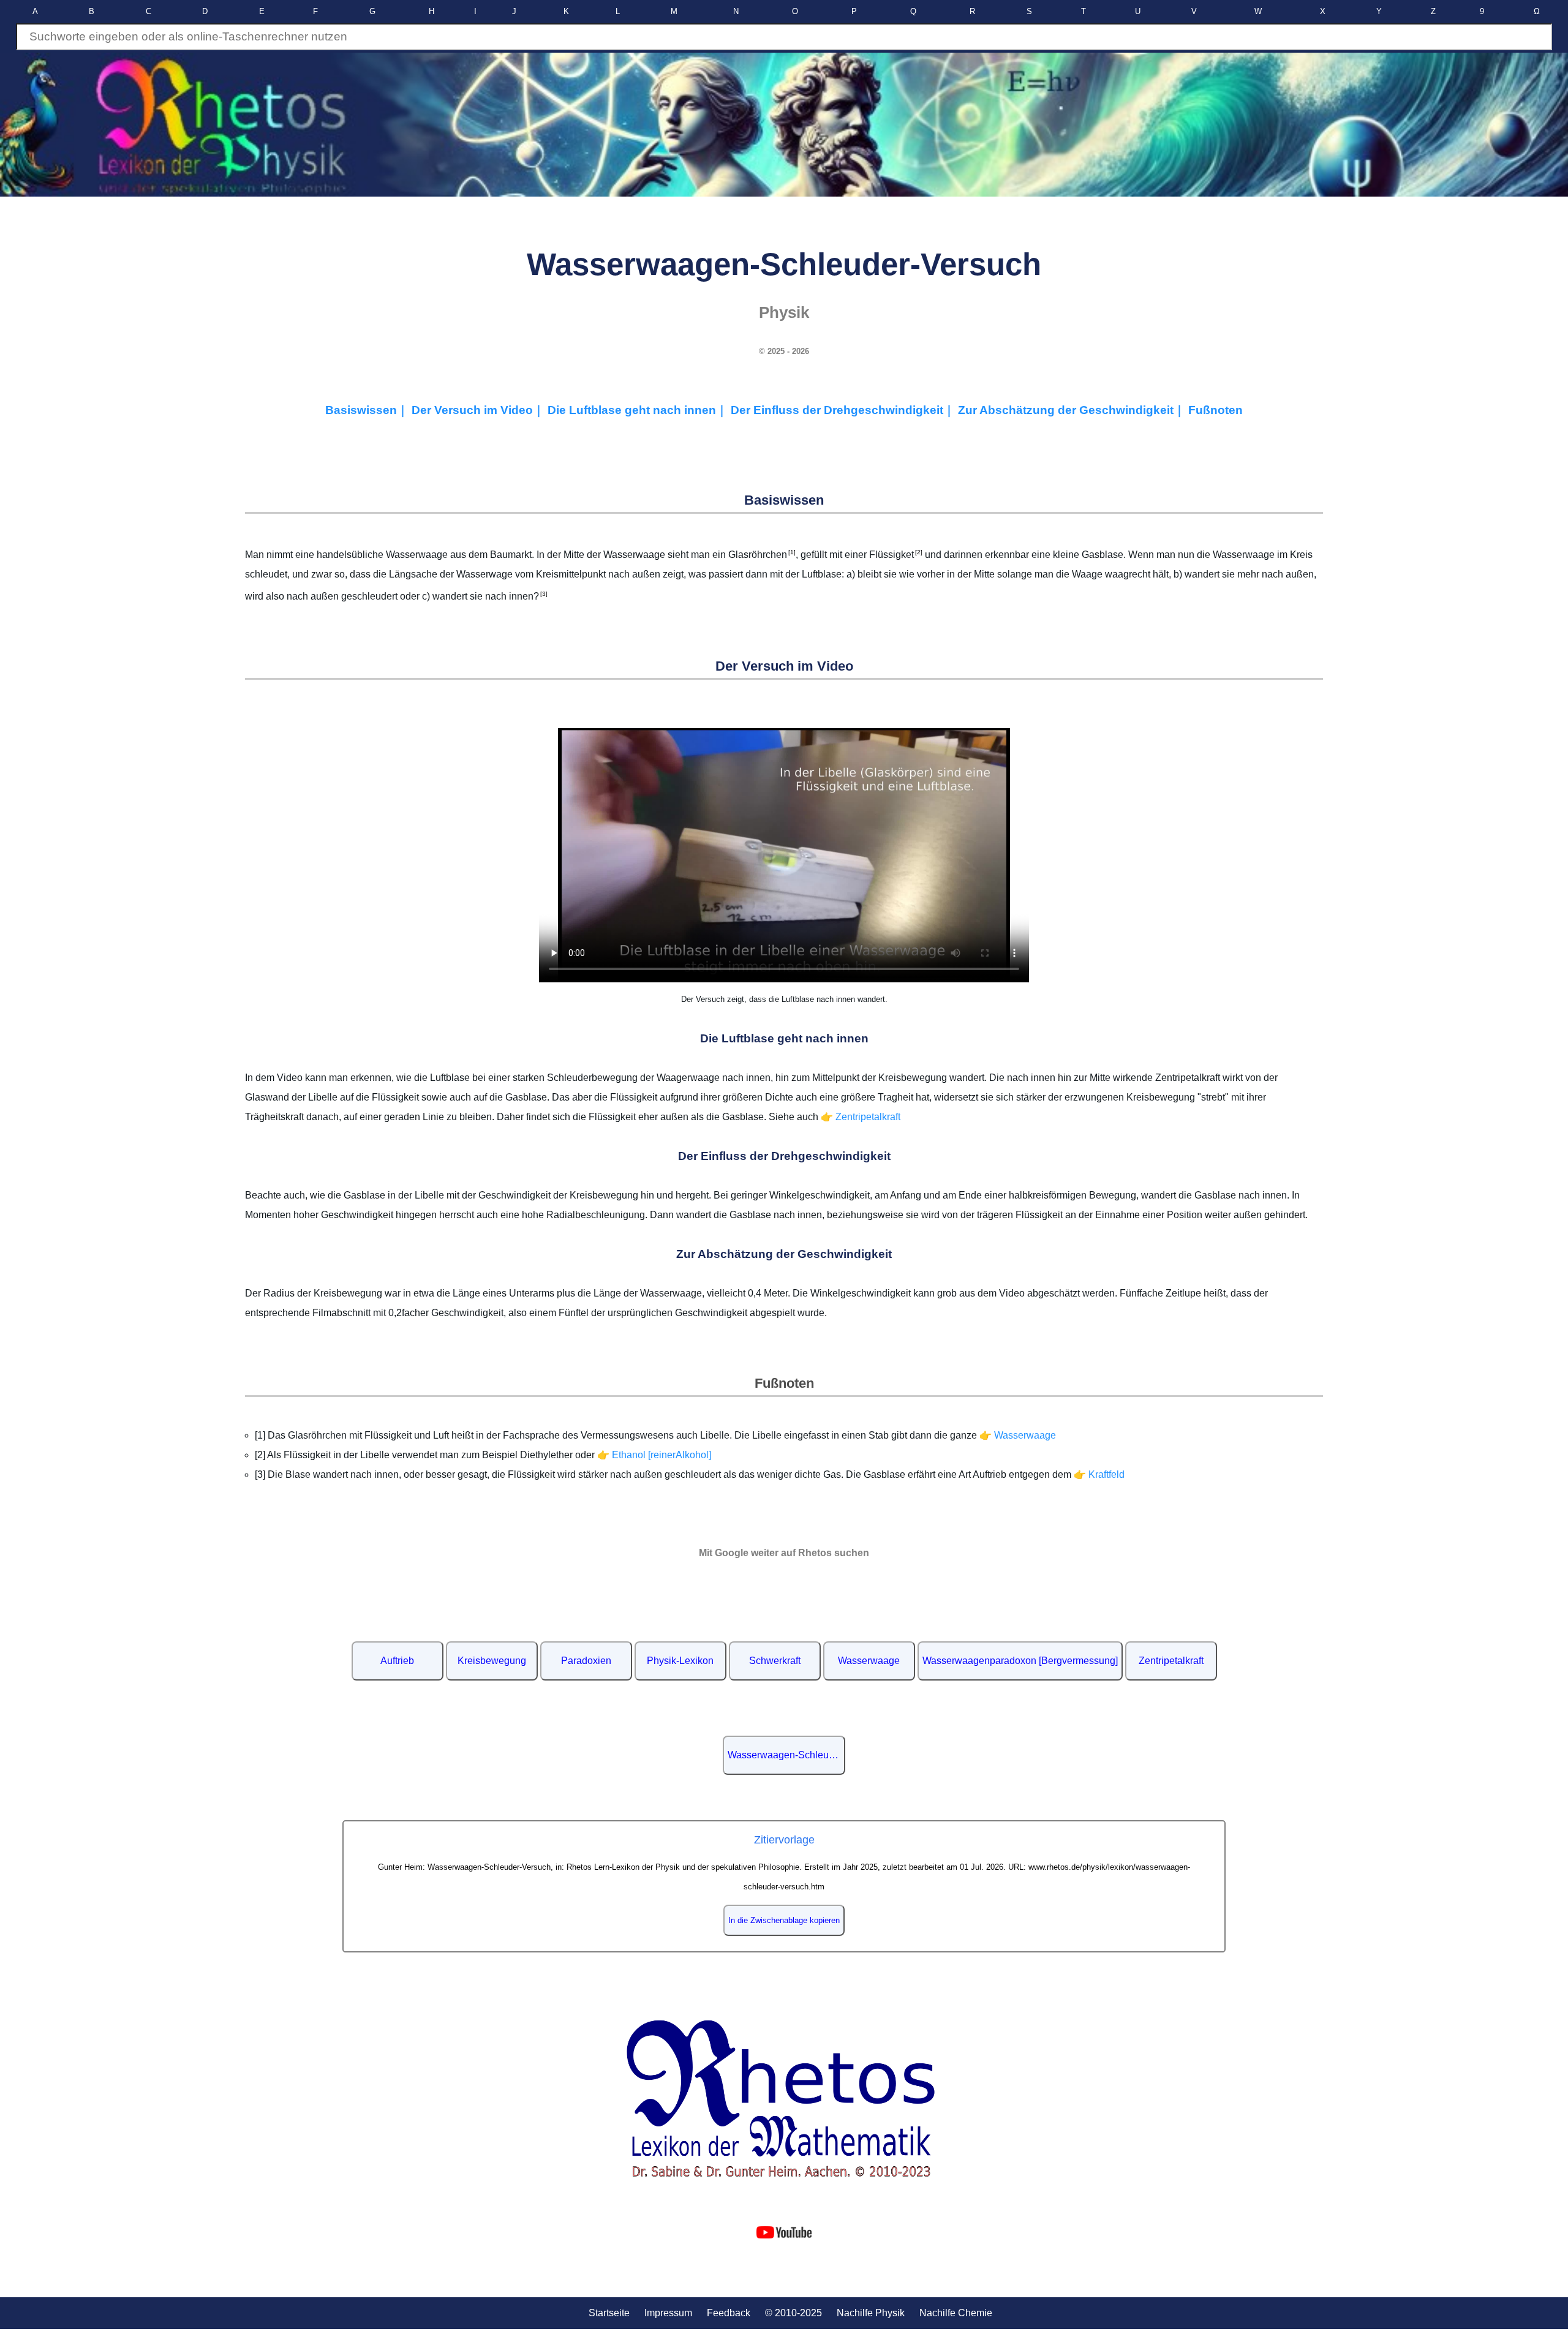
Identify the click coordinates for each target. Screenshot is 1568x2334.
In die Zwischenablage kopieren (784, 1920)
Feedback (729, 2313)
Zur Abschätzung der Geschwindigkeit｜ (1073, 410)
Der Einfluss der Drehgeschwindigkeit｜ (844, 410)
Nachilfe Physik (871, 2313)
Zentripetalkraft (1171, 1661)
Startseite (609, 2313)
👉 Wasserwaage (1018, 1435)
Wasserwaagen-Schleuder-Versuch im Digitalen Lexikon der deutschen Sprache (786, 1755)
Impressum (668, 2313)
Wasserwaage (869, 1661)
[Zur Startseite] (784, 2099)
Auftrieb (397, 1661)
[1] (791, 552)
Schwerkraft (775, 1661)
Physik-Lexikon (680, 1661)
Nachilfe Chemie (956, 2313)
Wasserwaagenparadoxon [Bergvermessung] (1020, 1661)
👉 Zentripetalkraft (861, 1117)
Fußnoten (1216, 410)
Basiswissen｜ (368, 410)
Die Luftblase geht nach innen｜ (639, 410)
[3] (543, 594)
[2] (918, 552)
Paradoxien (586, 1661)
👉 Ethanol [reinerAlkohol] (654, 1455)
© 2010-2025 (793, 2313)
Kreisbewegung (492, 1661)
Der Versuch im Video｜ (480, 410)
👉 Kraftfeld (1099, 1474)
